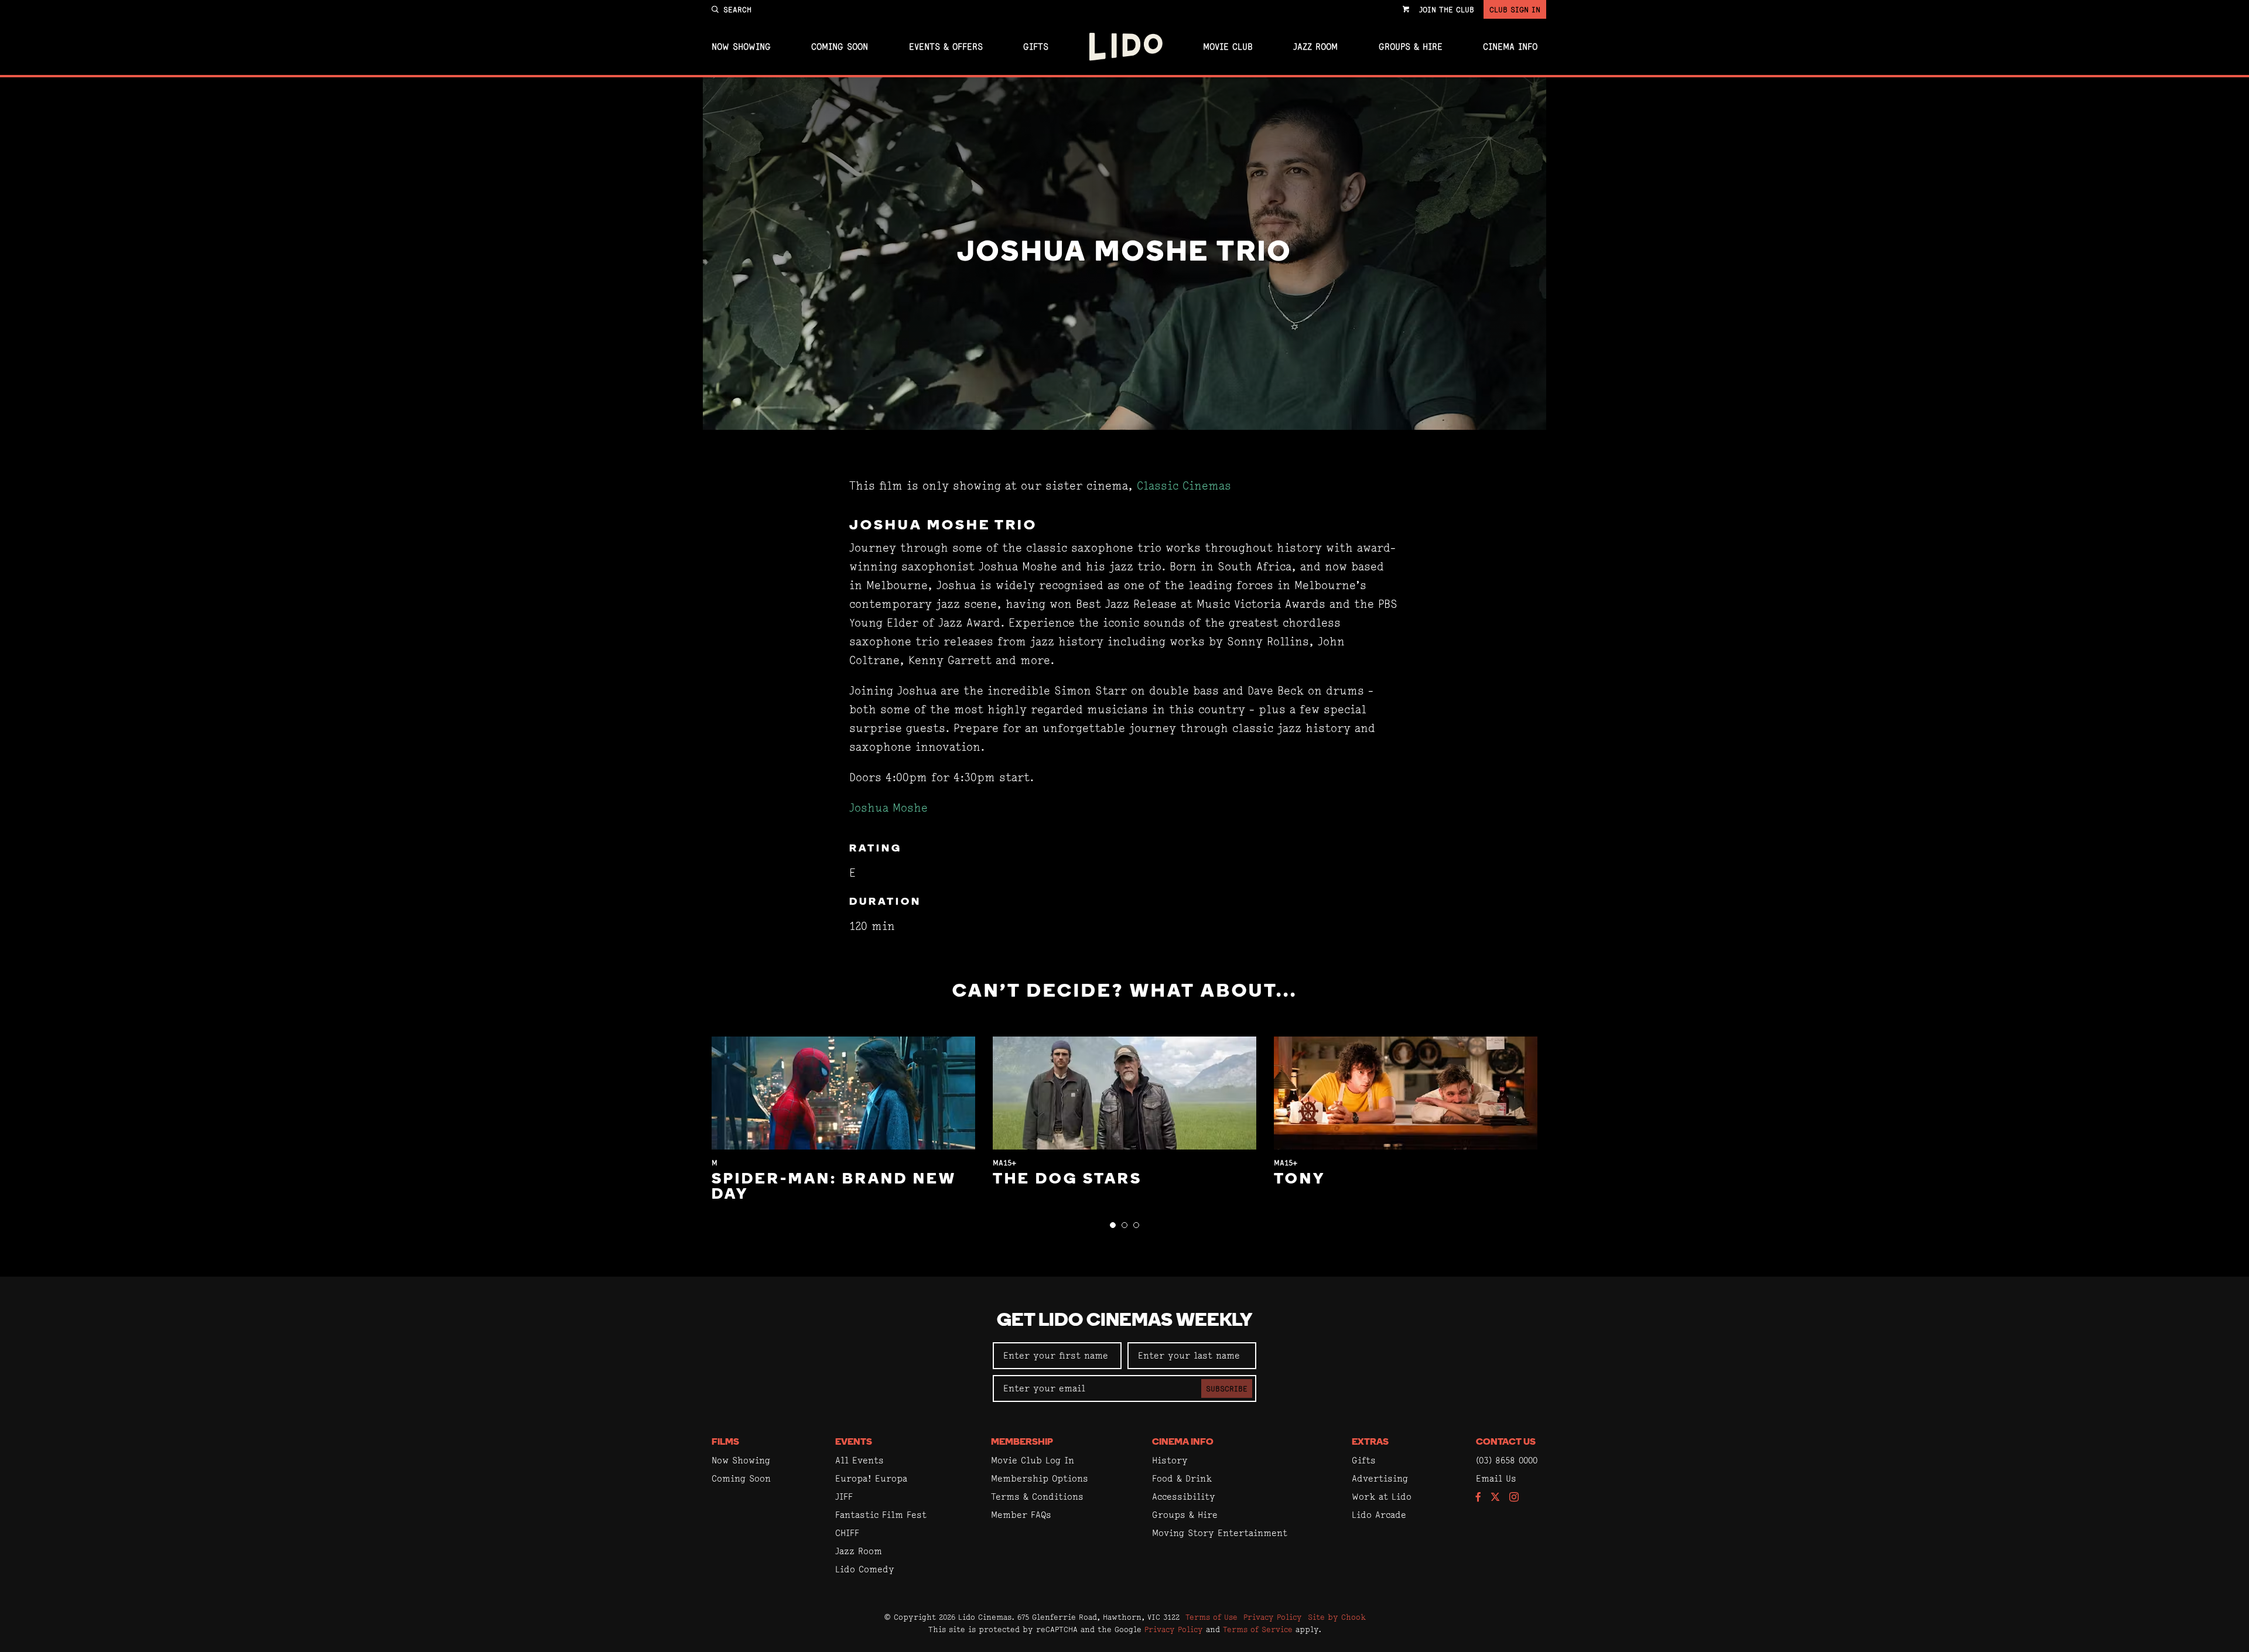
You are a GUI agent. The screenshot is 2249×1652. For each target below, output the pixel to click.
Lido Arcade (1379, 1515)
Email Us (1496, 1478)
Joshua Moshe (888, 808)
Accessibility (1184, 1497)
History (1170, 1460)
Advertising (1380, 1478)
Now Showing (741, 47)
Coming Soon (840, 47)
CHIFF (847, 1533)
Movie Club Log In (1033, 1460)
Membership (1022, 1442)
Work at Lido (1382, 1497)
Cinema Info (1510, 47)
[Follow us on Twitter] (1495, 1498)
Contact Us (1506, 1442)
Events (854, 1442)
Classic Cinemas (1184, 486)
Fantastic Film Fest (881, 1515)
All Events (859, 1460)
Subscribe (1227, 1388)
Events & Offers (946, 47)
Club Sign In (1515, 9)
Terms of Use (1211, 1617)
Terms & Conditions (1037, 1497)
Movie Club (1228, 47)
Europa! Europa (871, 1478)
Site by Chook (1337, 1617)
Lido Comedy (865, 1569)
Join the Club (1447, 9)
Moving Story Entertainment (1220, 1533)
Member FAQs (1021, 1515)
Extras (1370, 1442)
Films (725, 1442)
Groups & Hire (1411, 47)
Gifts (1036, 47)
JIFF (844, 1497)
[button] (1113, 1225)
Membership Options (1040, 1478)
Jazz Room (1315, 47)
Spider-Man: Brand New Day (834, 1187)
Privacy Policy (1273, 1617)
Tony (1300, 1180)
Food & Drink (1182, 1478)
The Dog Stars (1067, 1180)
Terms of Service (1258, 1629)
